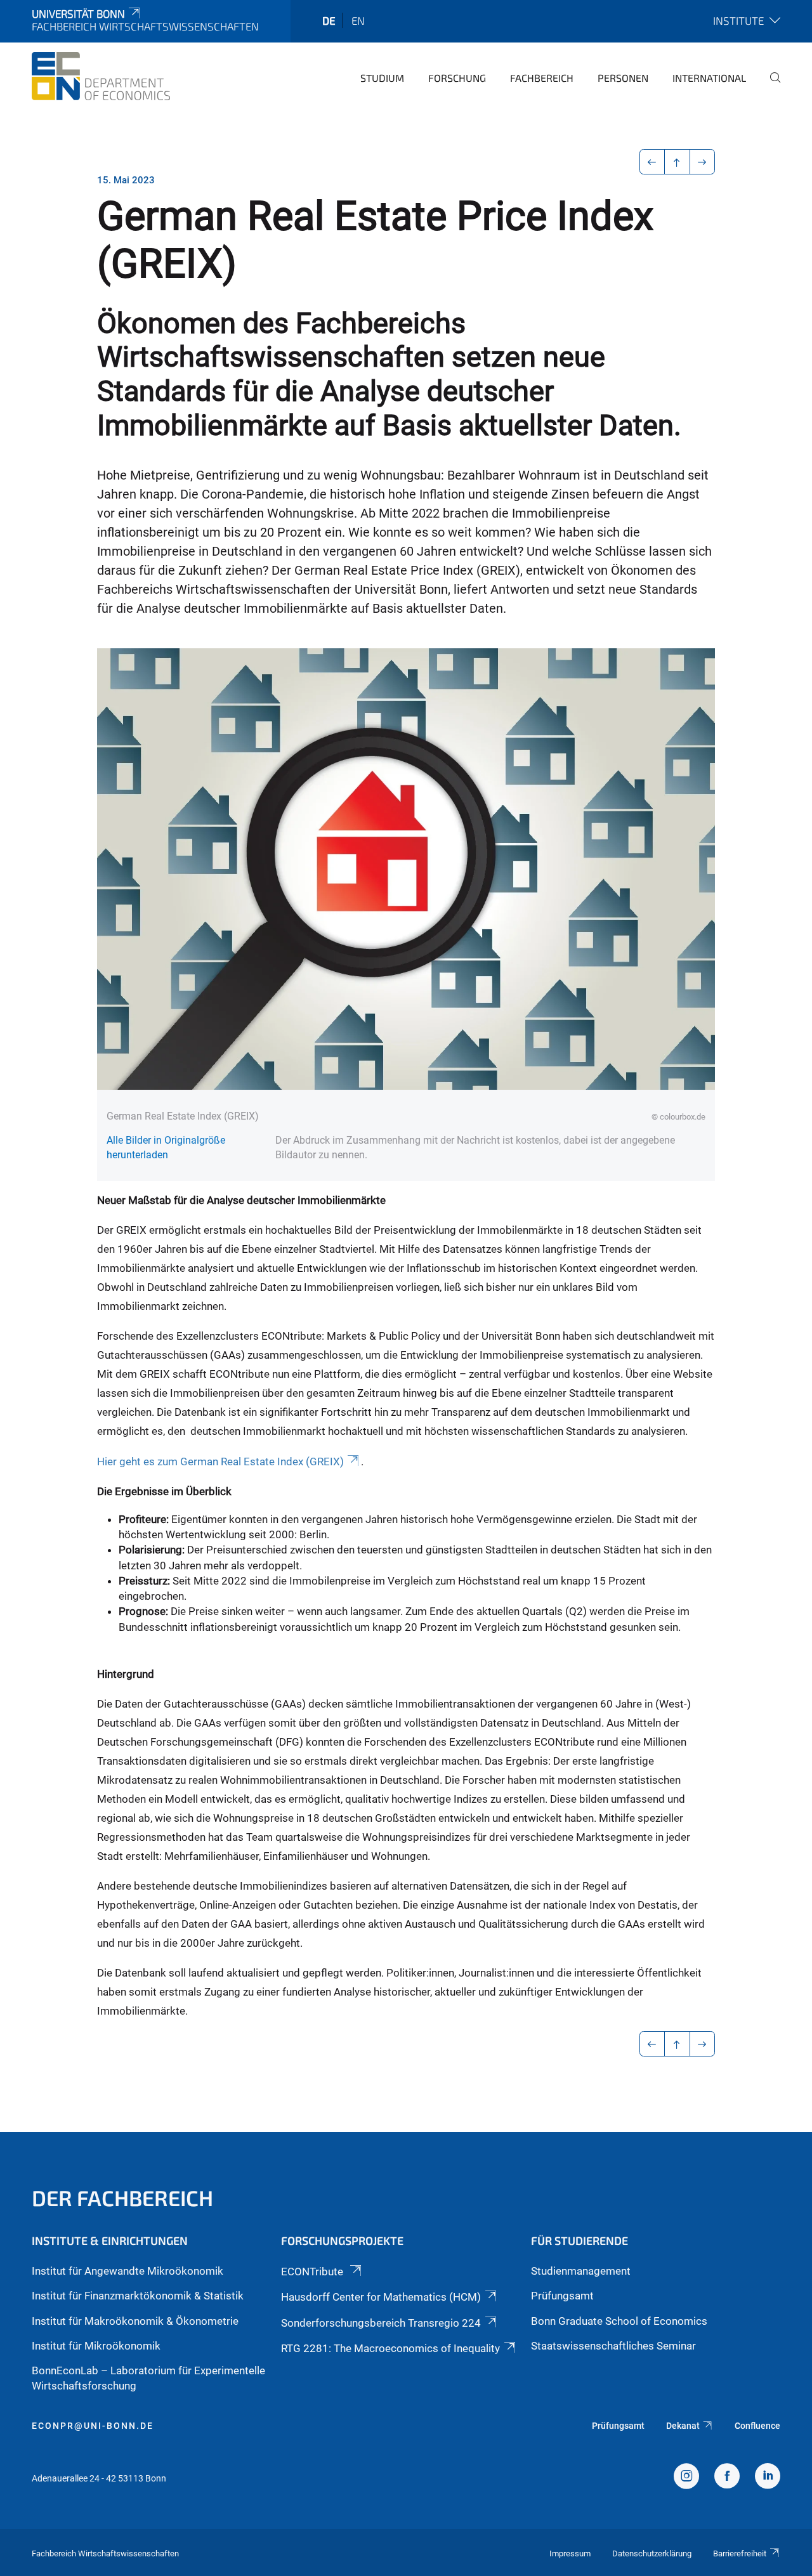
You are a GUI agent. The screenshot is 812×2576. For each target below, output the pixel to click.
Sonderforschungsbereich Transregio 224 (381, 2323)
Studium (382, 78)
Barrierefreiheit (740, 2553)
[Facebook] (727, 2478)
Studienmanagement (581, 2271)
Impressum (570, 2553)
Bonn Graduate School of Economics (619, 2321)
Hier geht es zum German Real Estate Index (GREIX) (220, 1461)
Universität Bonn (78, 13)
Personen (623, 78)
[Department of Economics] (101, 76)
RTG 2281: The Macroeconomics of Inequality (390, 2348)
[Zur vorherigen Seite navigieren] (652, 162)
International (709, 78)
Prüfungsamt (562, 2296)
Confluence (757, 2426)
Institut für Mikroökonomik (96, 2346)
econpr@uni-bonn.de (93, 2426)
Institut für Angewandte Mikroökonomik (128, 2271)
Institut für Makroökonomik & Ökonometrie (135, 2321)
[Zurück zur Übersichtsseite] (677, 162)
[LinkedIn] (768, 2478)
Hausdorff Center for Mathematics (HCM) (381, 2297)
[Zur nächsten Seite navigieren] (703, 162)
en (358, 20)
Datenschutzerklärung (652, 2553)
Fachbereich (542, 78)
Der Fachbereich (122, 2198)
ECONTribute (313, 2272)
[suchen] (770, 86)
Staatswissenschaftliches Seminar (613, 2346)
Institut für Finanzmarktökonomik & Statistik (138, 2296)
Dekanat (683, 2426)
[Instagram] (686, 2478)
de (329, 20)
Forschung (457, 78)
